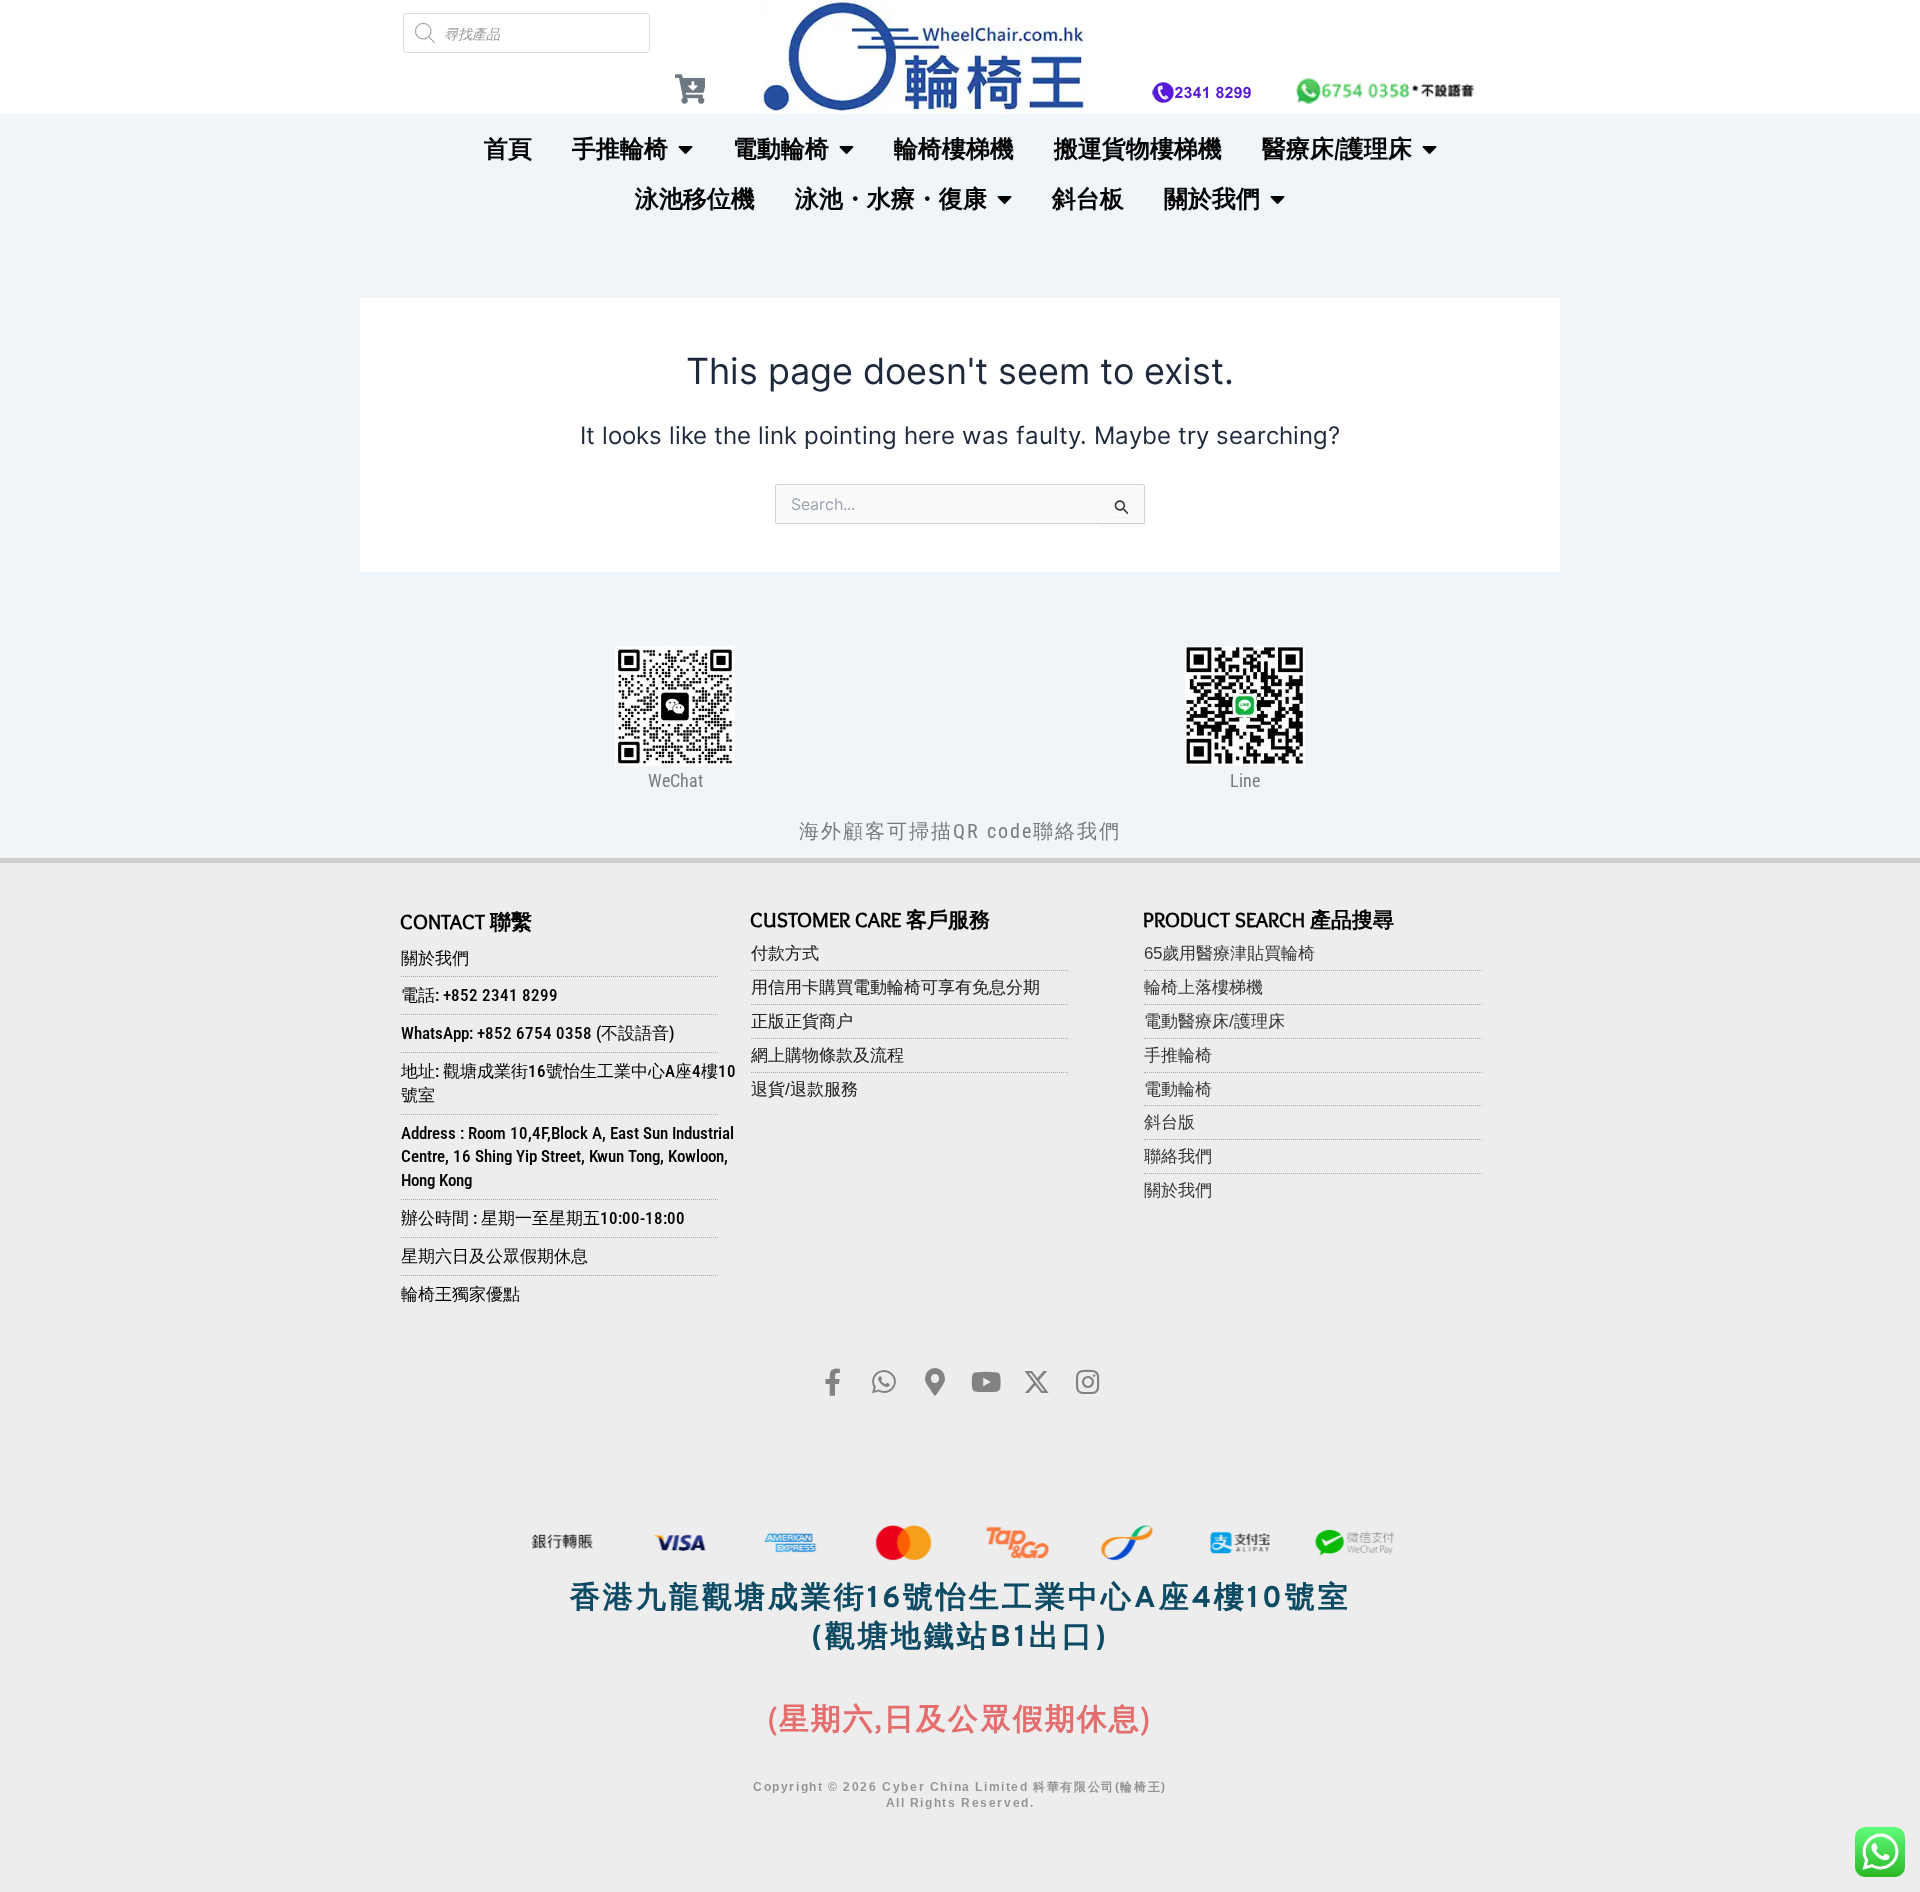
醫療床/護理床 (1337, 148)
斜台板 (1088, 198)
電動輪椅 (781, 148)
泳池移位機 (695, 198)
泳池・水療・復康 (891, 198)
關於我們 (1212, 198)
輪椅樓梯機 (954, 148)
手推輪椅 (620, 148)
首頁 (508, 148)
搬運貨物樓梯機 (1138, 148)
